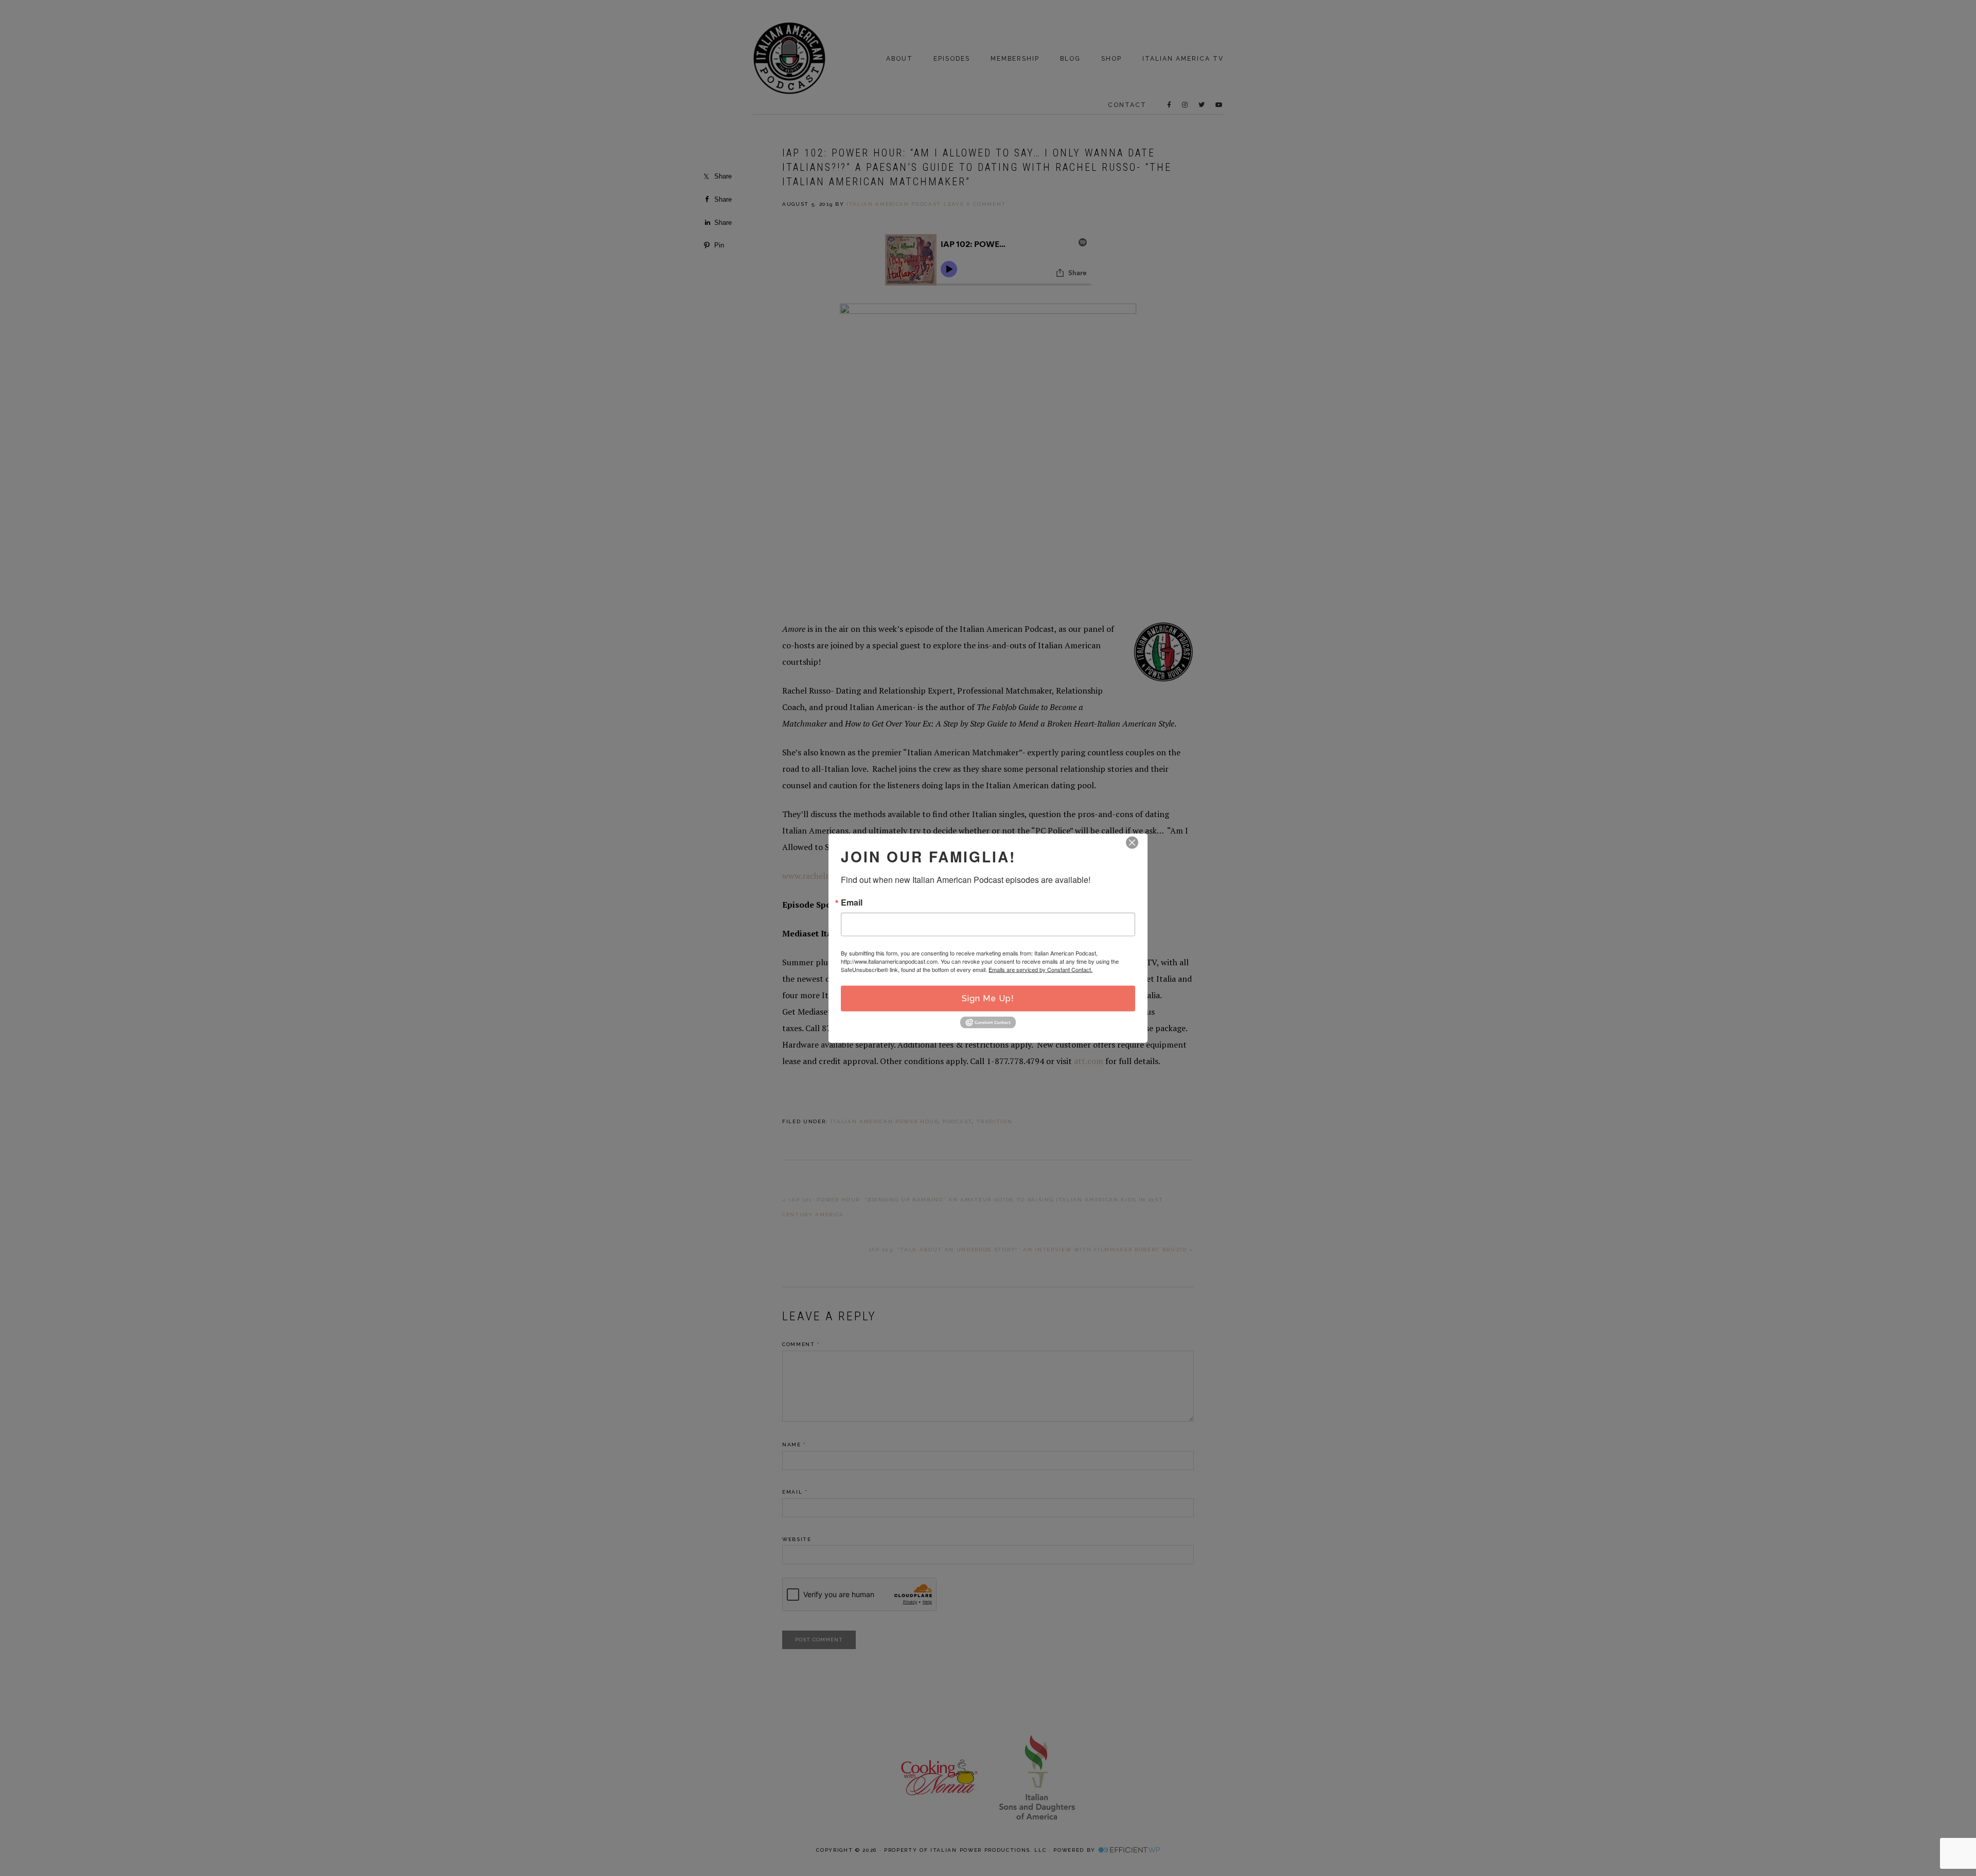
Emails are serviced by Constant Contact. (1040, 969)
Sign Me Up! (988, 998)
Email (852, 902)
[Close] (1132, 843)
